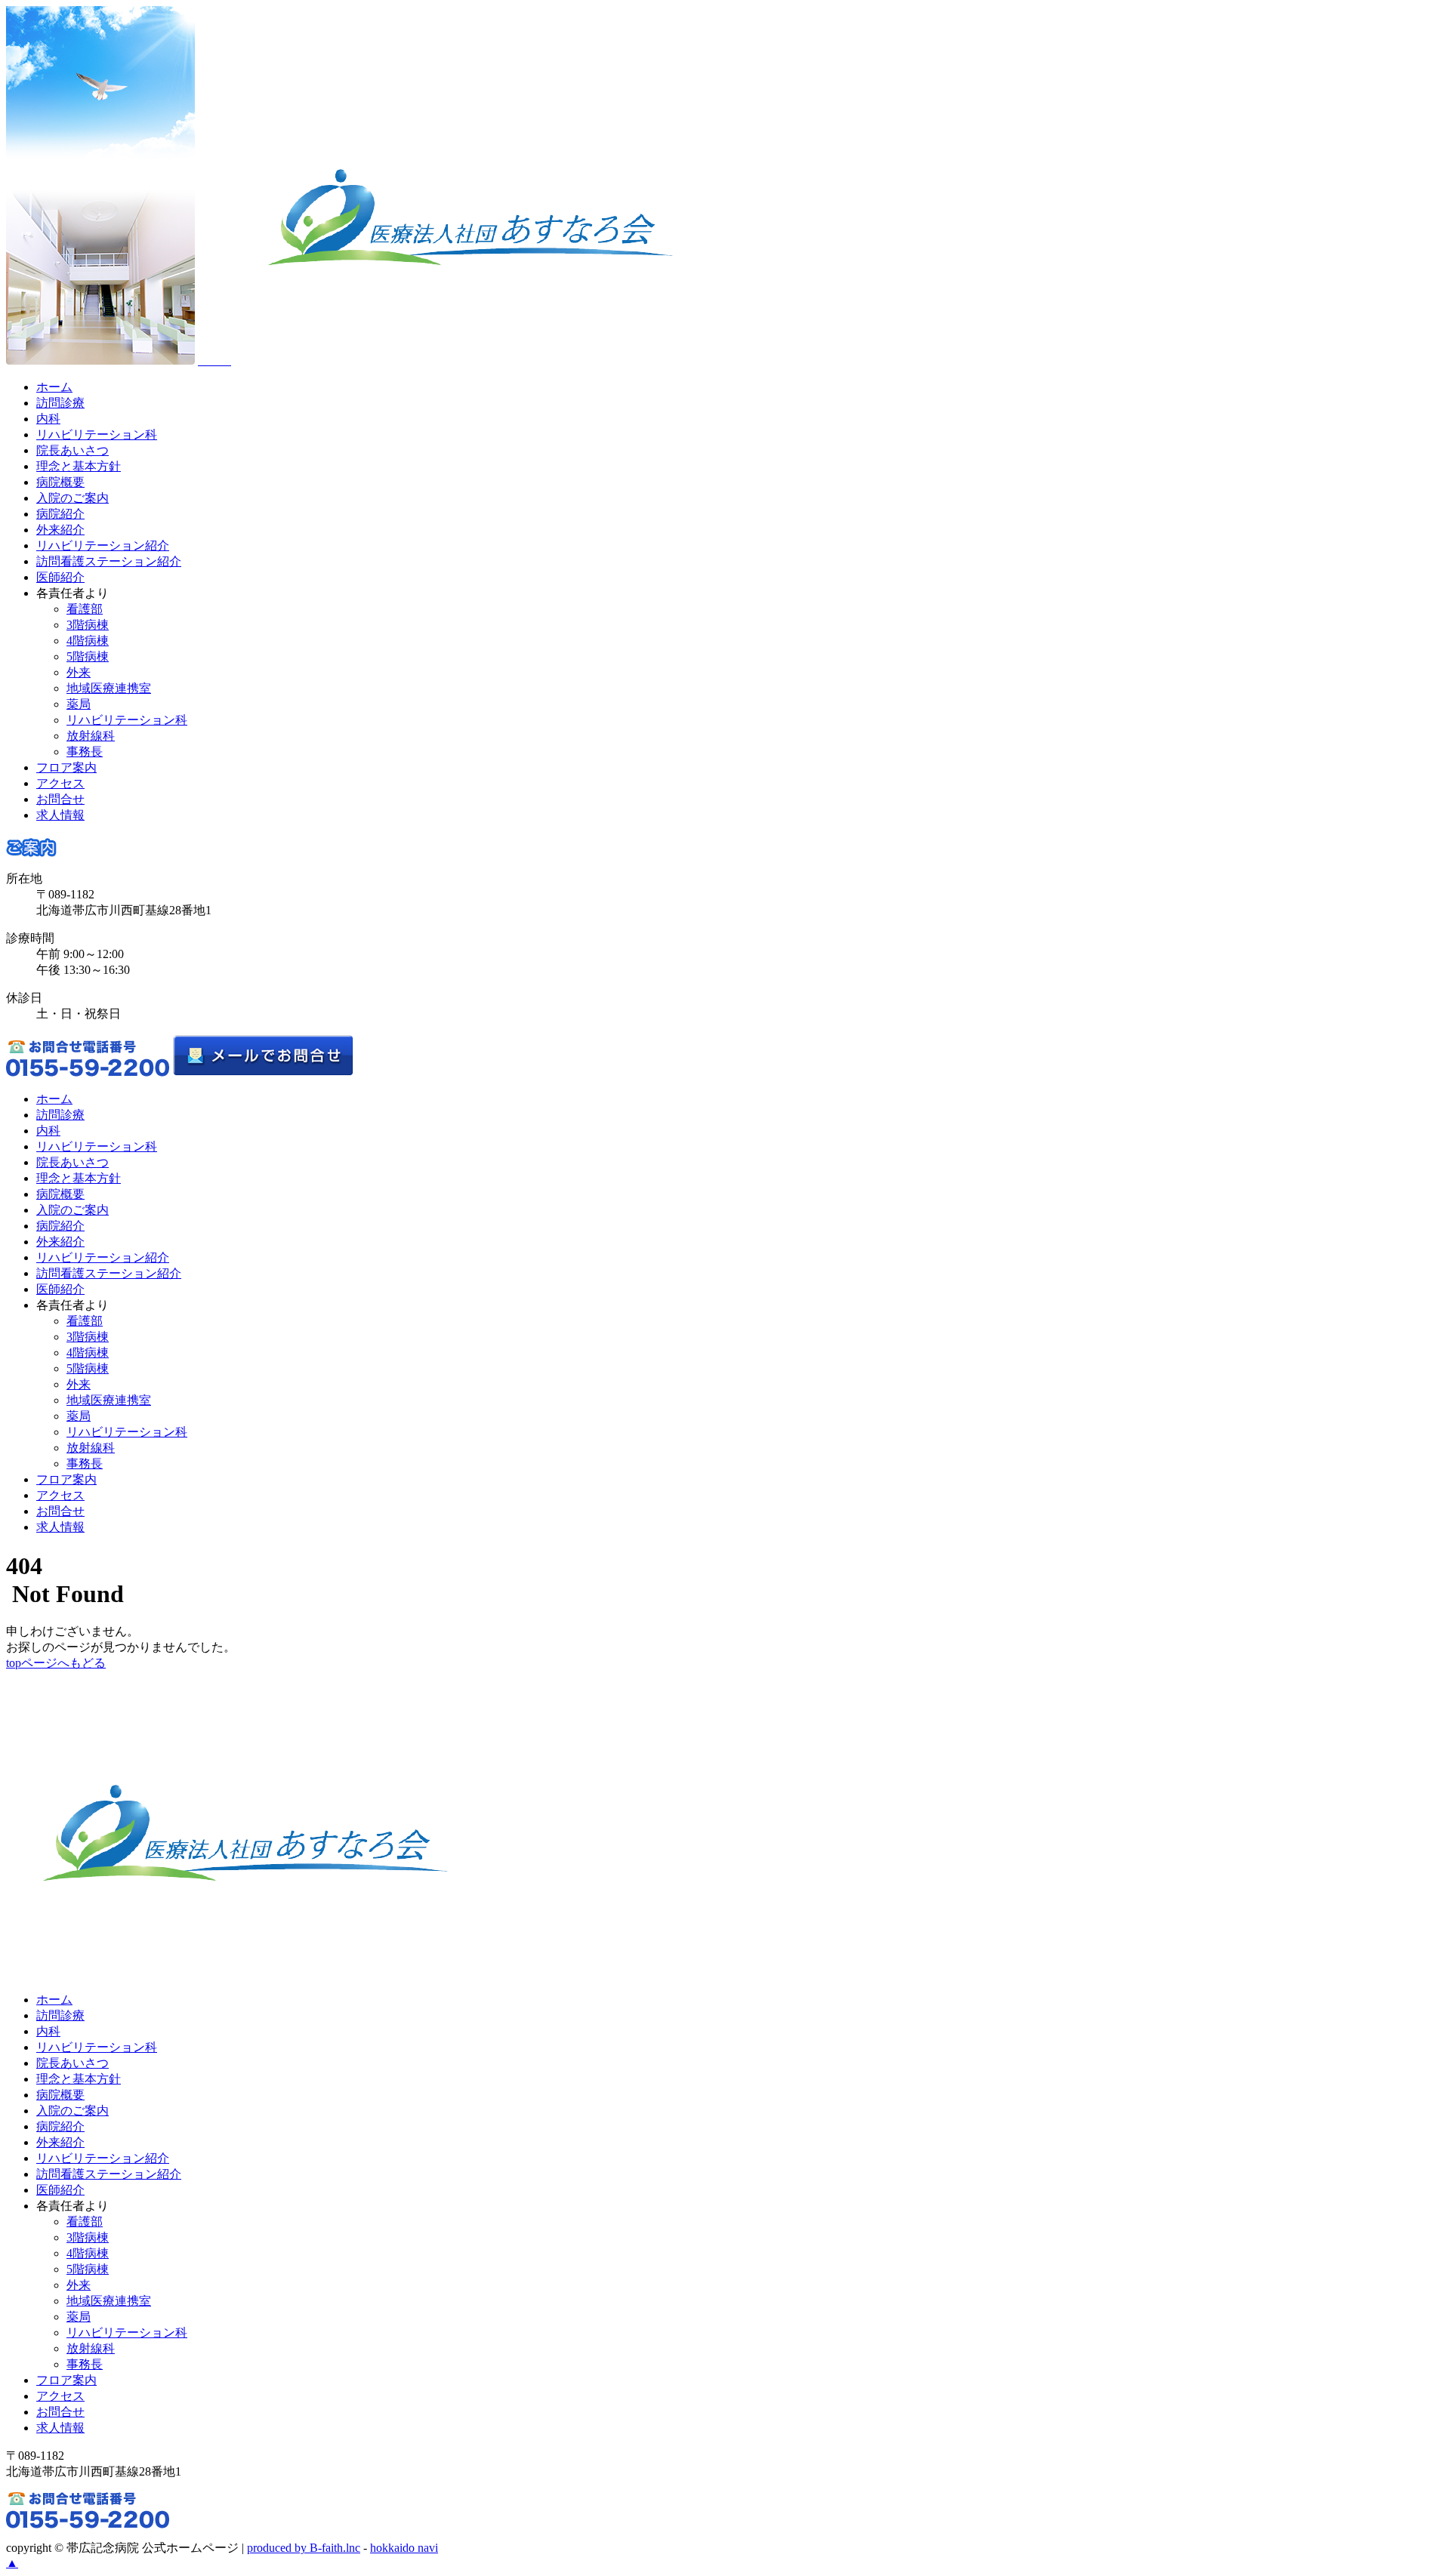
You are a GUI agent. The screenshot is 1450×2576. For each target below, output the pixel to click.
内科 (48, 419)
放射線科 (91, 736)
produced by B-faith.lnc (304, 2548)
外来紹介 (60, 530)
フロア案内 (66, 767)
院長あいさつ (72, 450)
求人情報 (60, 815)
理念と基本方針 (79, 466)
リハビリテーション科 (97, 434)
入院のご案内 (72, 498)
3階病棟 (88, 625)
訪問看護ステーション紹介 (109, 561)
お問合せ (60, 799)
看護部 (85, 609)
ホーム (54, 387)
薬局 (79, 704)
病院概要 (60, 482)
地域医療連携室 (109, 688)
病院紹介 (60, 514)
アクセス (60, 783)
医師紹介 (60, 577)
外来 (79, 672)
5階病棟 (88, 656)
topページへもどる (56, 1663)
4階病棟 (88, 641)
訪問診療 (60, 403)
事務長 (85, 752)
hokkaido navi (404, 2548)
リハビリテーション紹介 (103, 545)
